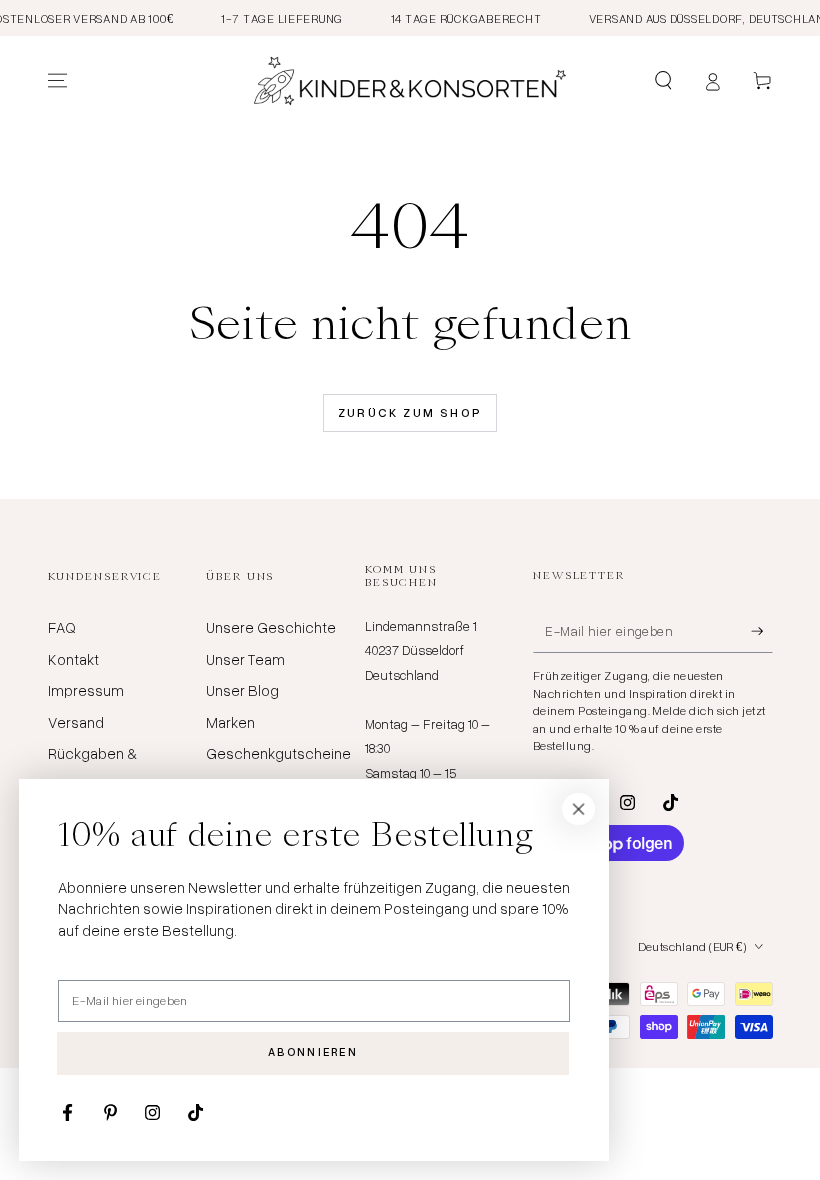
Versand (76, 722)
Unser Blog (242, 690)
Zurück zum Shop (410, 412)
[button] (663, 81)
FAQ (62, 627)
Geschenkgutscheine (278, 753)
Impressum (86, 690)
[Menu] (57, 81)
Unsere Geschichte (271, 627)
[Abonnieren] (762, 631)
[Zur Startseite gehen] (410, 81)
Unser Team (245, 659)
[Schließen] (579, 809)
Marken (230, 722)
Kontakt (73, 659)
